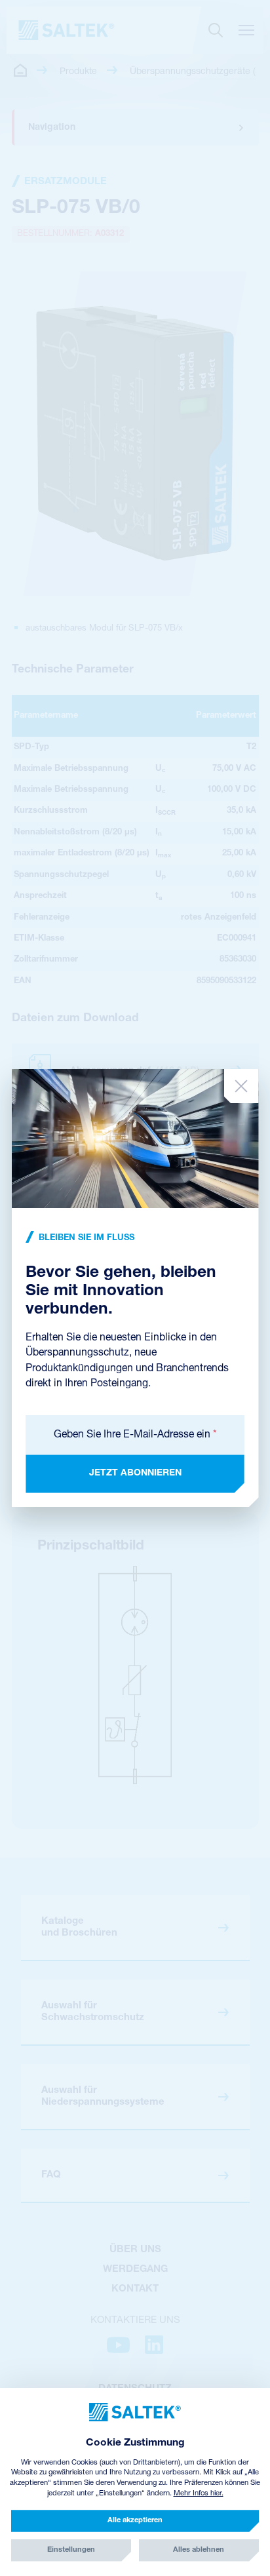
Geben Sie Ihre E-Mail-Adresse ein (135, 1435)
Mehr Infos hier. (199, 2494)
